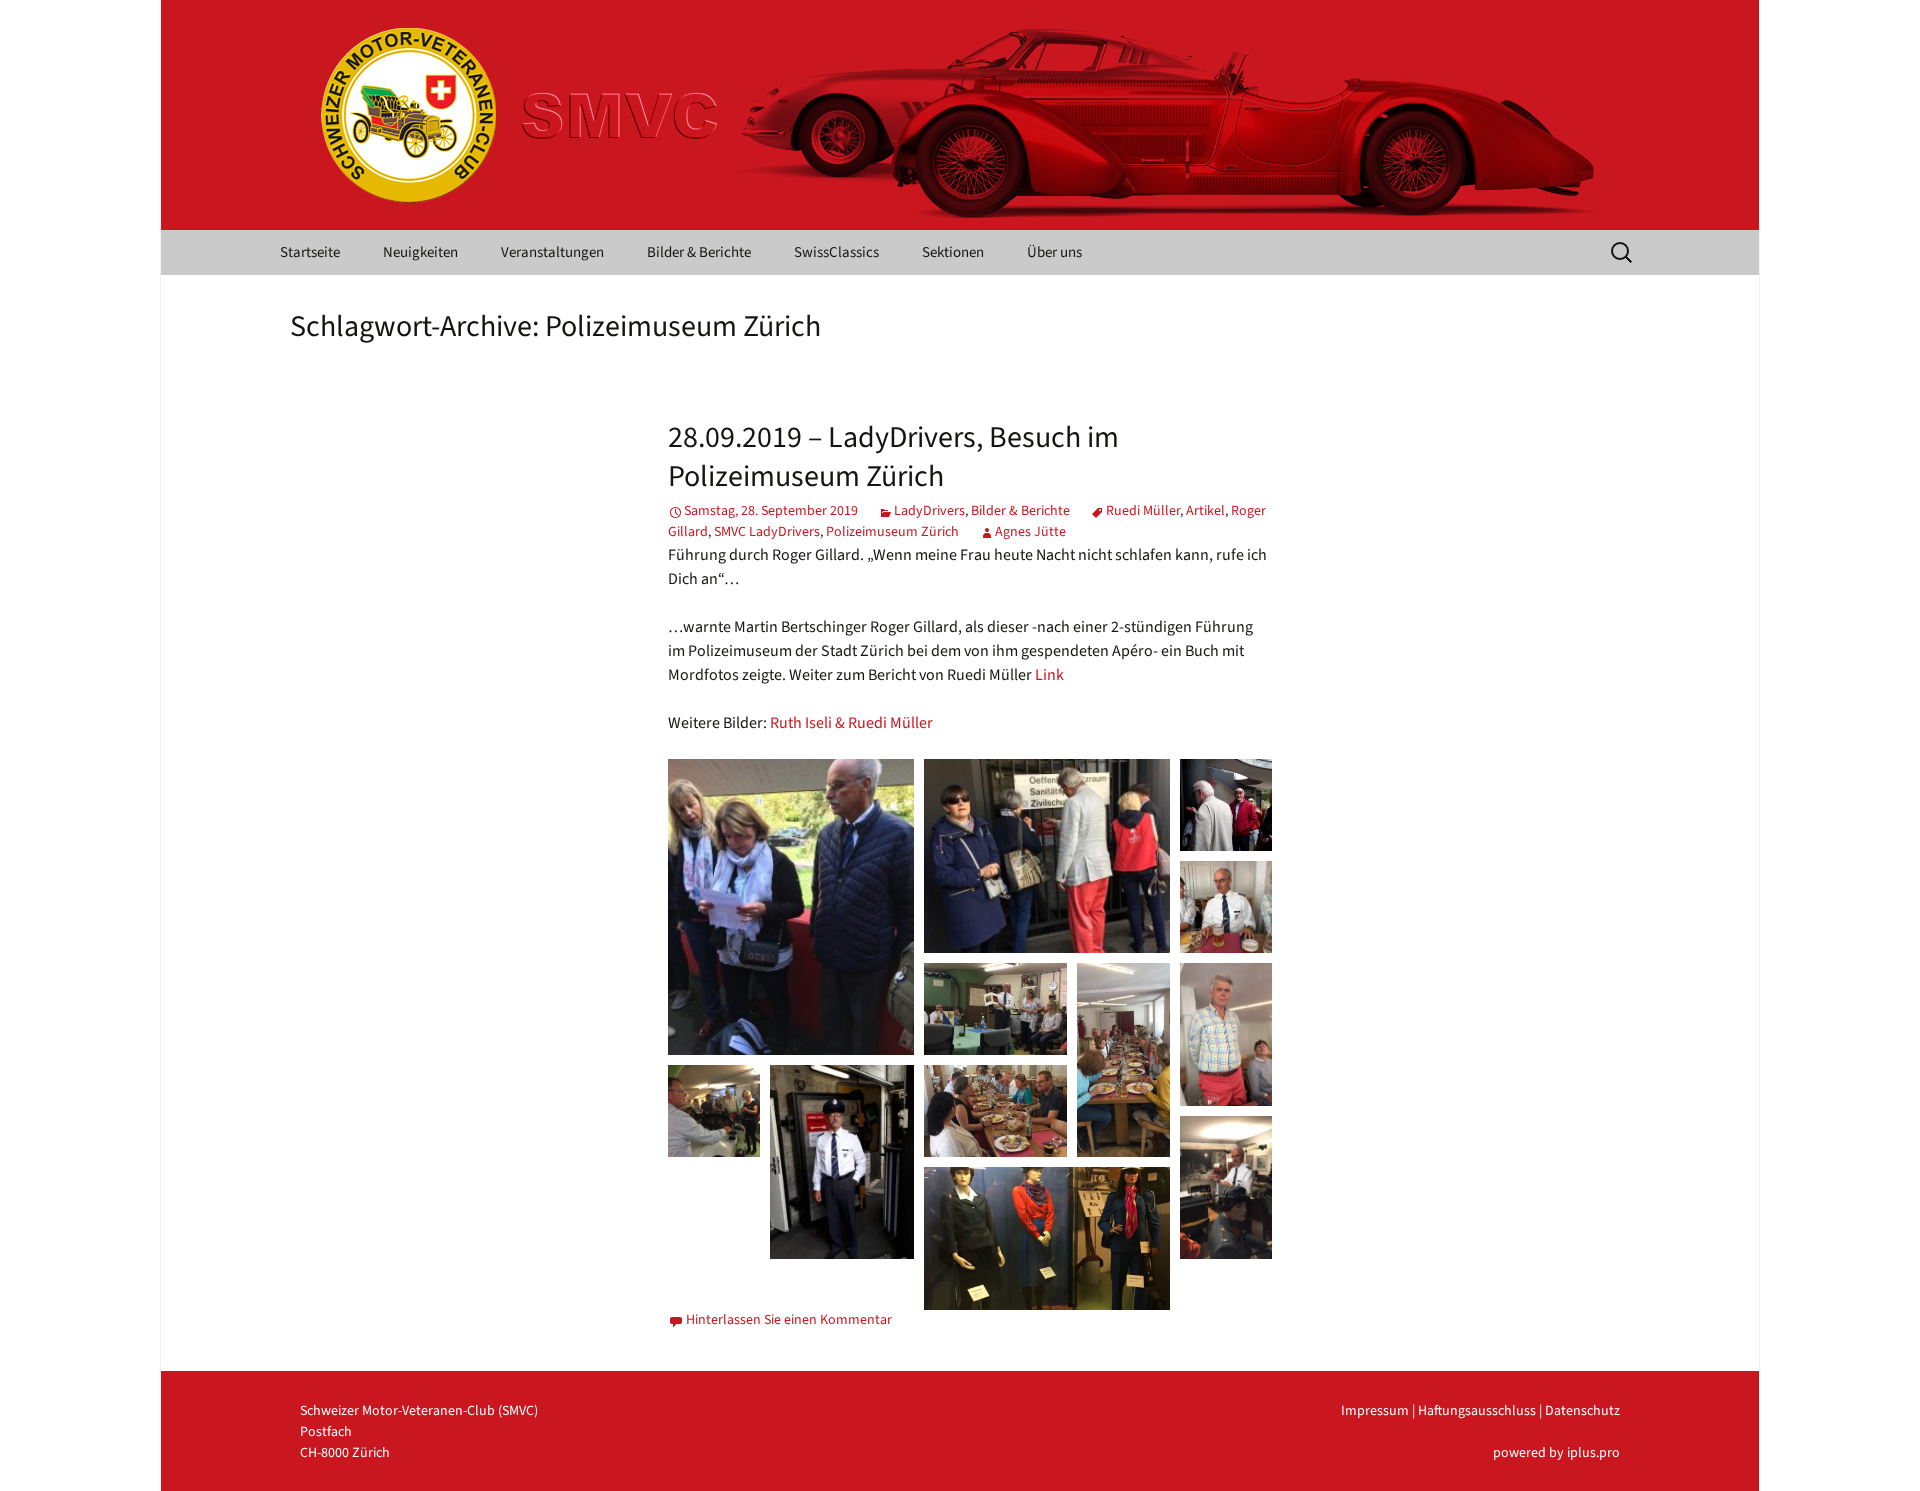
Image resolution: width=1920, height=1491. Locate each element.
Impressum (1375, 1411)
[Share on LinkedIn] (866, 1027)
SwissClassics (836, 252)
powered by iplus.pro (1556, 1453)
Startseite (310, 252)
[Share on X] (788, 1027)
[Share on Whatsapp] (840, 1027)
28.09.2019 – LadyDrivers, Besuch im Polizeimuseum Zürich (893, 457)
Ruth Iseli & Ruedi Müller (851, 723)
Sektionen (953, 252)
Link (1049, 675)
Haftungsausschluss (1477, 1411)
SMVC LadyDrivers (767, 532)
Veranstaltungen (552, 252)
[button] (791, 907)
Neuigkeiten (420, 252)
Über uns (1054, 252)
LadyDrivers (929, 511)
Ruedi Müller (1143, 511)
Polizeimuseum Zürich (892, 532)
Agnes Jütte (1030, 532)
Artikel (1205, 511)
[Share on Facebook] (814, 1027)
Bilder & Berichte (699, 252)
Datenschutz (1582, 1411)
